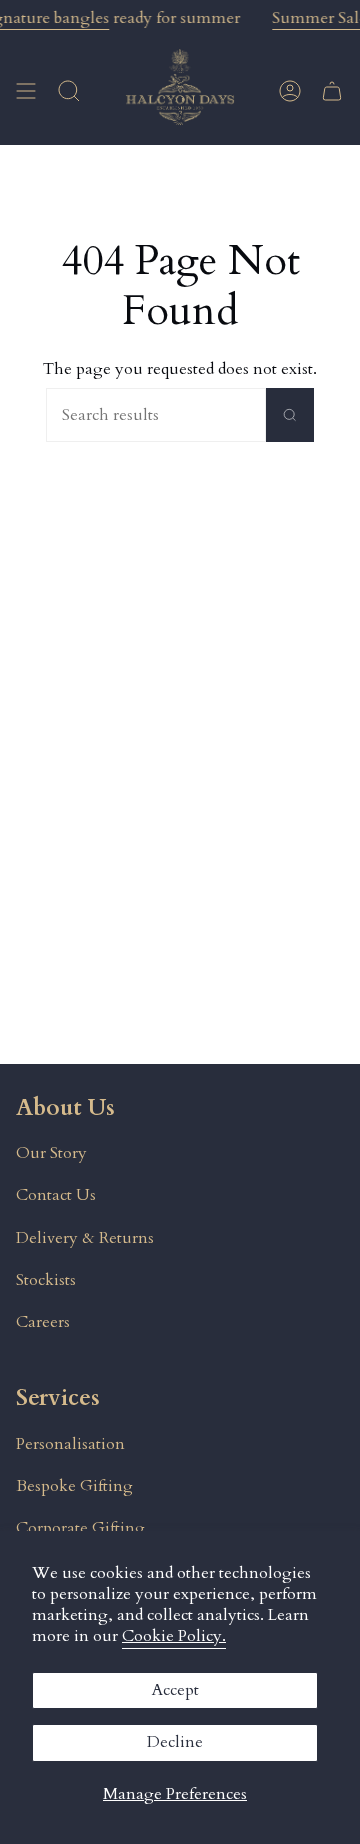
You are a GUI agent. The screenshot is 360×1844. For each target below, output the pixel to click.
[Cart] (332, 90)
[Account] (290, 90)
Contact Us (56, 1195)
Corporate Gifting (80, 1528)
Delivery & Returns (85, 1238)
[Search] (290, 415)
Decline (175, 1742)
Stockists (46, 1280)
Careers (43, 1322)
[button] (69, 90)
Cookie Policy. (174, 1636)
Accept (175, 1690)
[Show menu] (26, 90)
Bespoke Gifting (74, 1486)
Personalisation (70, 1444)
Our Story (51, 1153)
